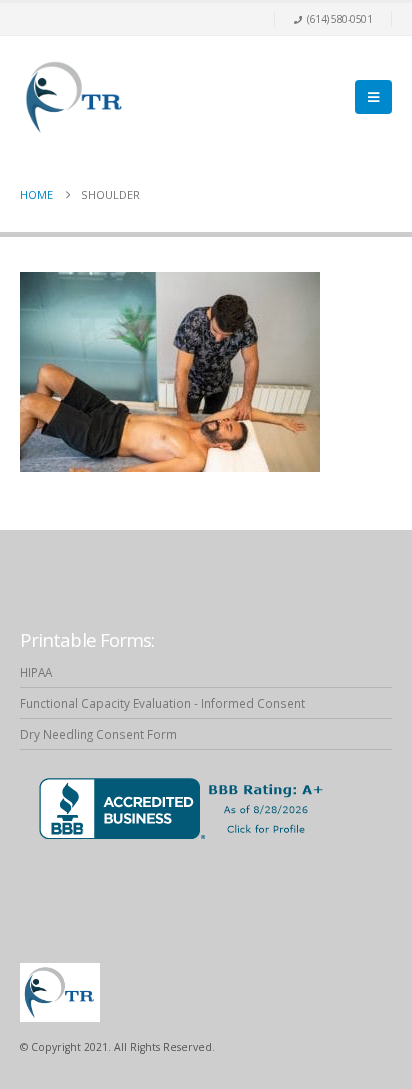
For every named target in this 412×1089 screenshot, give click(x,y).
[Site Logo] (75, 97)
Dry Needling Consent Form (98, 734)
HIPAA (36, 672)
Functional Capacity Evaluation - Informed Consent (162, 703)
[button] (373, 97)
